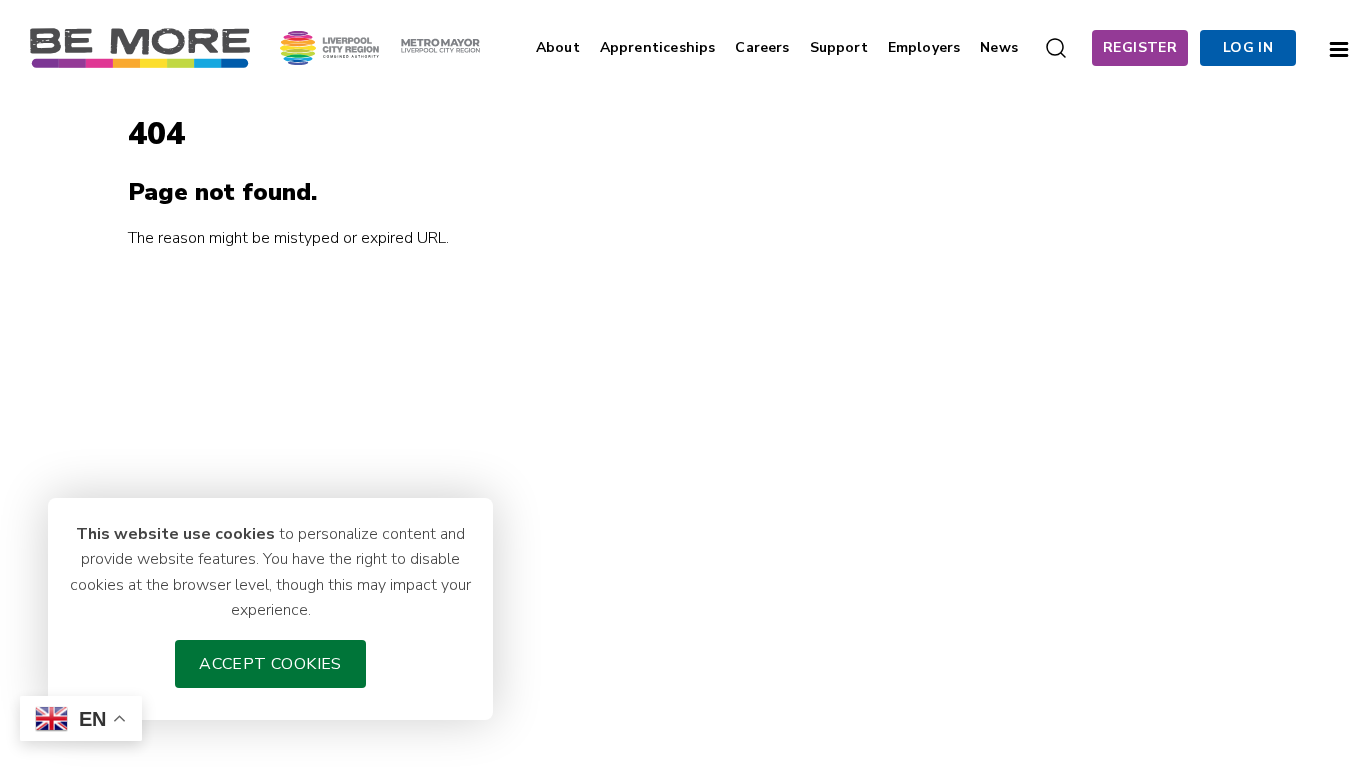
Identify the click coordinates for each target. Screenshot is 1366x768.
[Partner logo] (380, 47)
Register (1140, 47)
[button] (1339, 47)
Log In (1248, 47)
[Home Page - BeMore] (140, 47)
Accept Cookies (270, 664)
